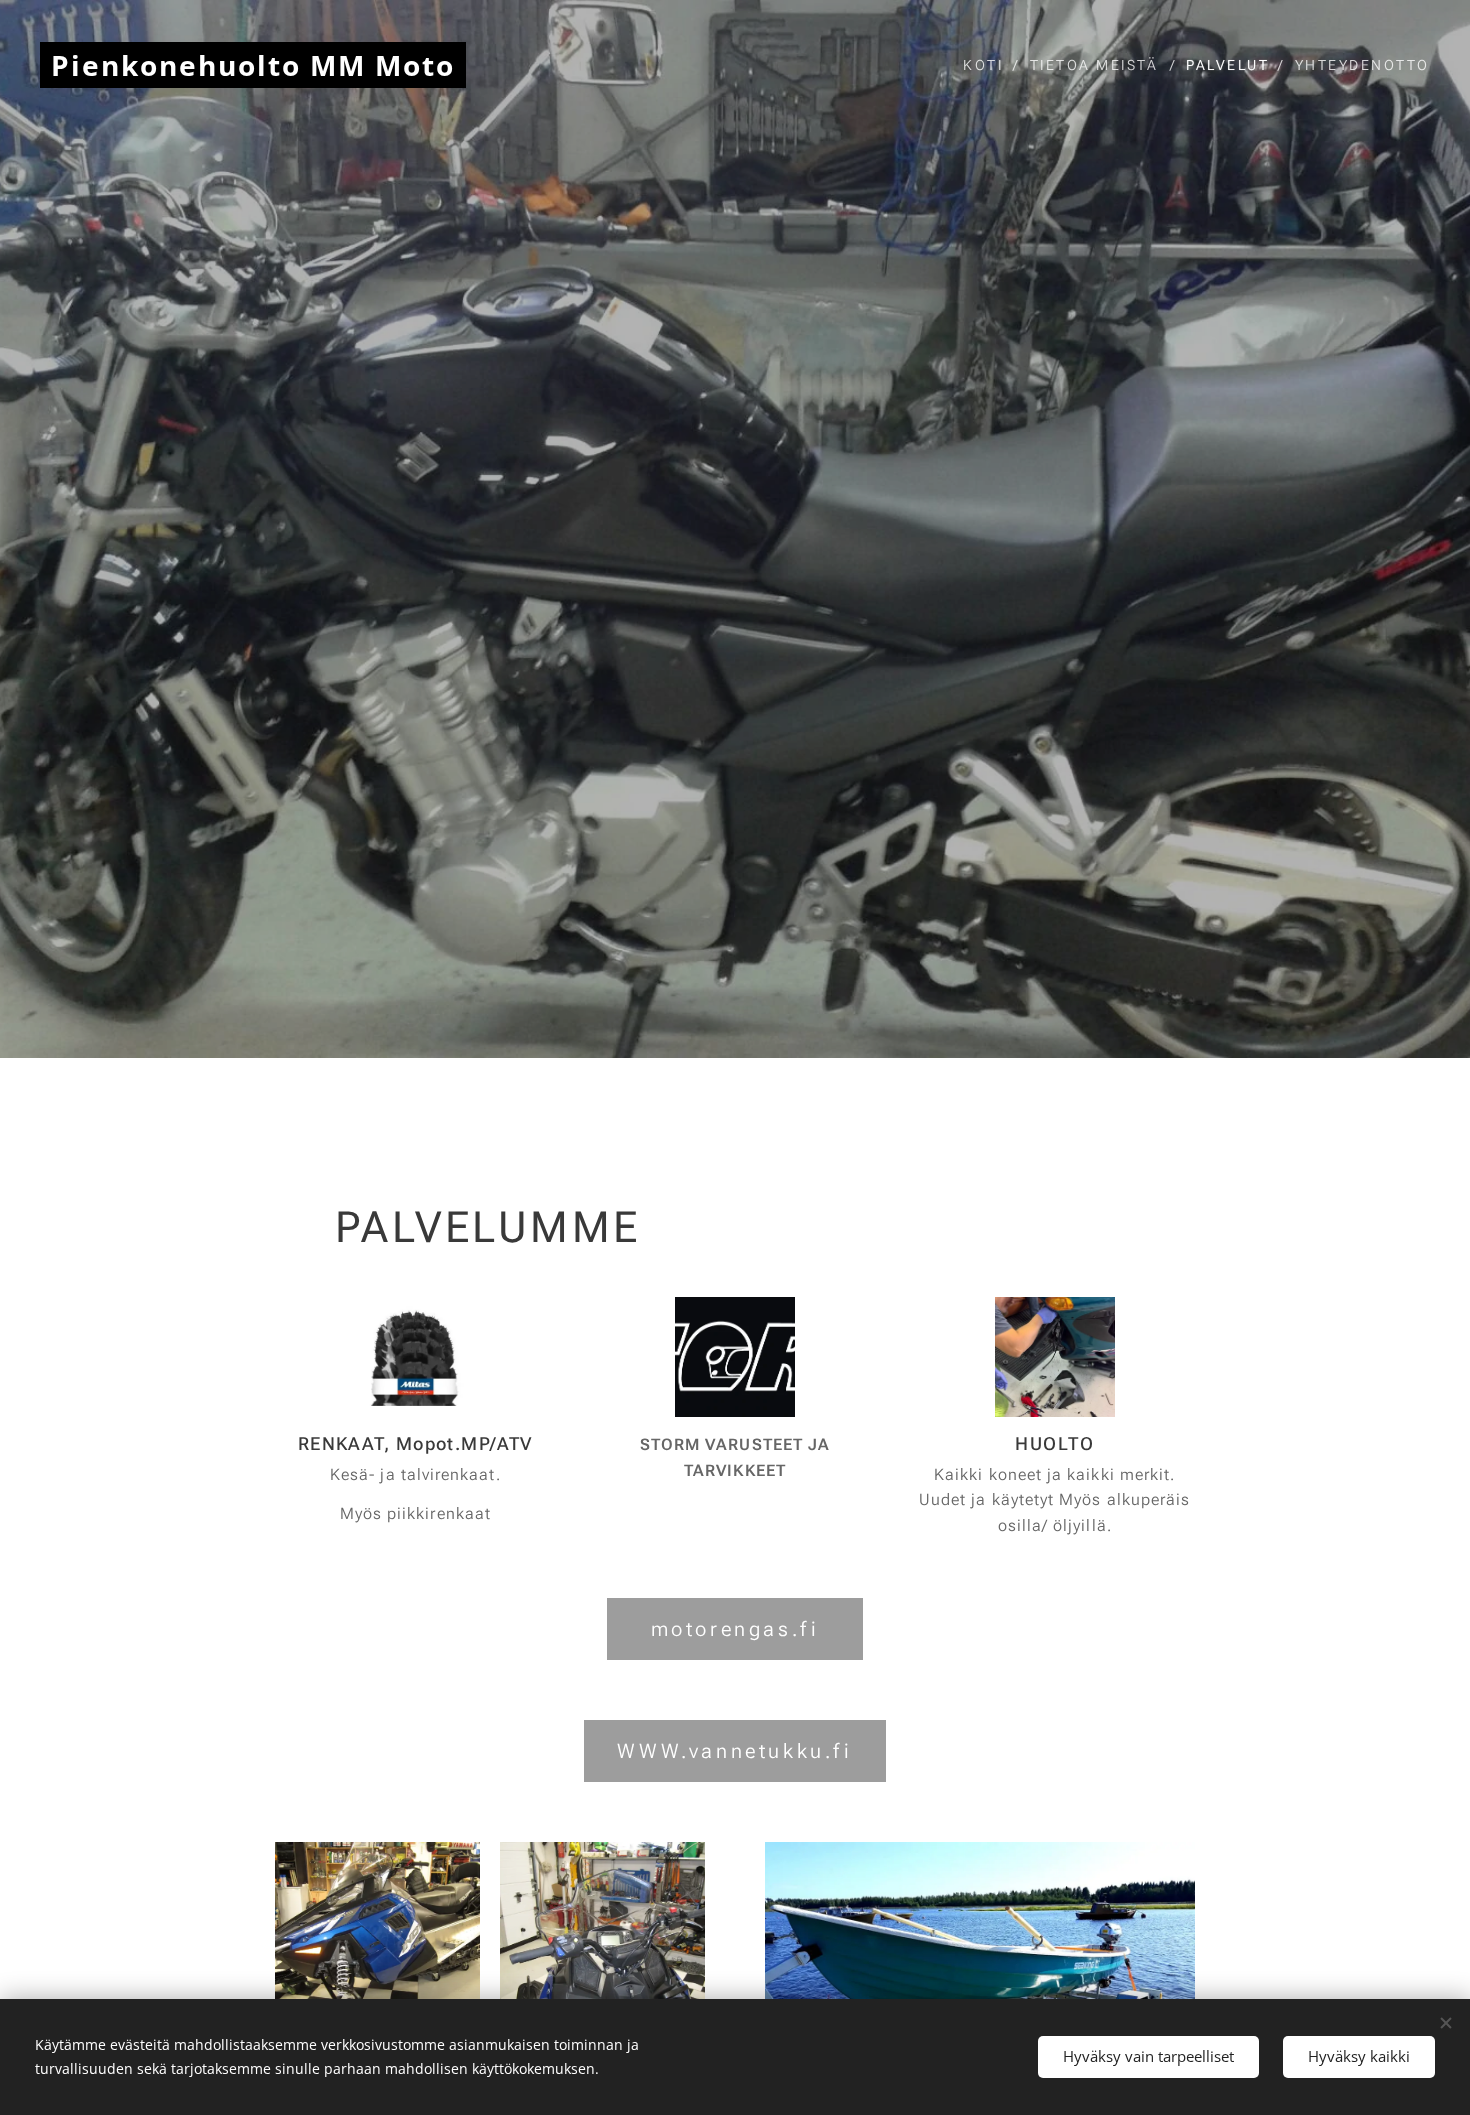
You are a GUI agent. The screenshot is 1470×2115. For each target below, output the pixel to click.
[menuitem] (989, 65)
